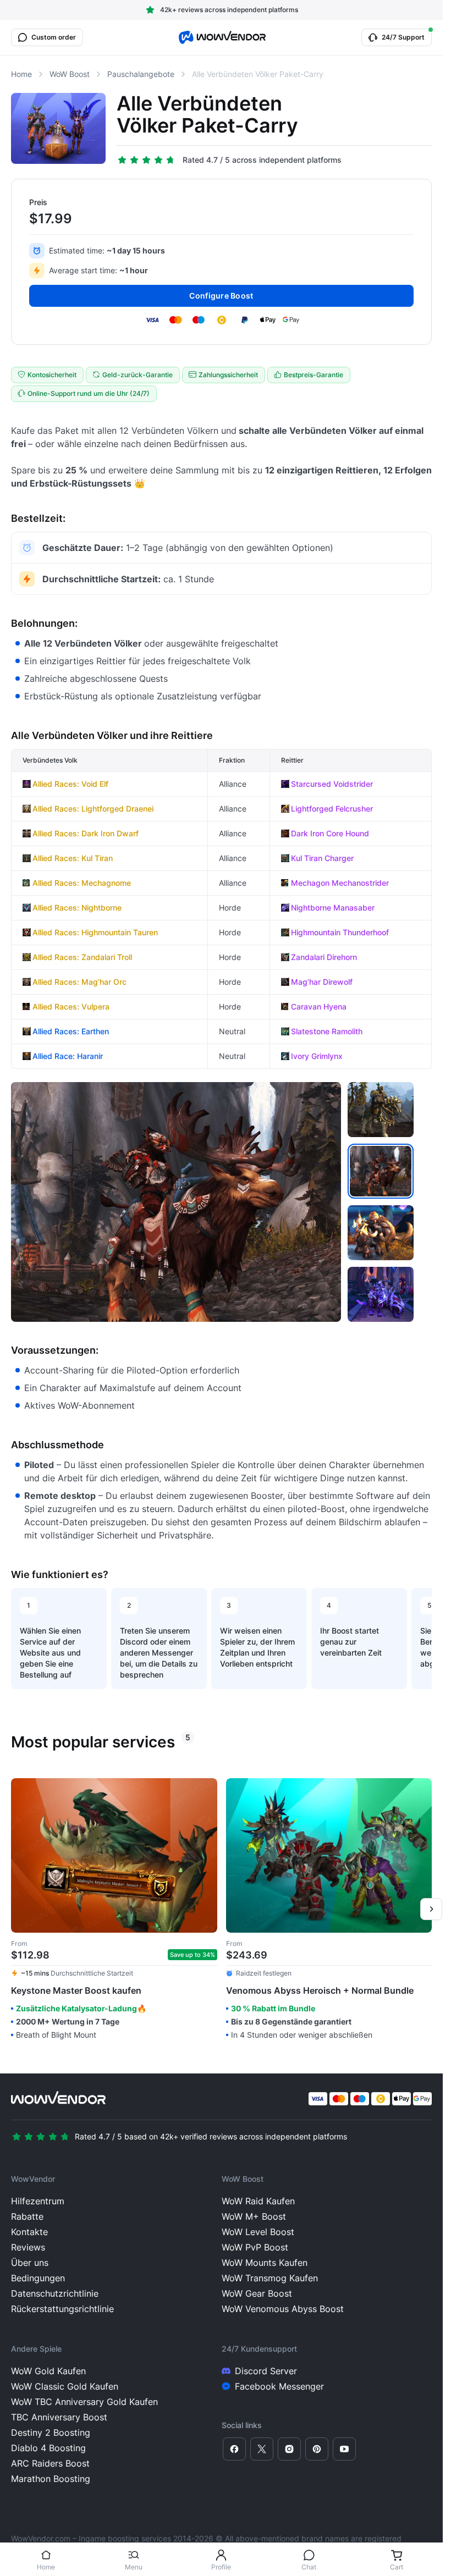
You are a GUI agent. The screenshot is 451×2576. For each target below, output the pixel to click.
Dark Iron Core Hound (330, 833)
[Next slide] (431, 1909)
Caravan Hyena (319, 1006)
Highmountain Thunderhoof (340, 932)
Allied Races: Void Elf (70, 784)
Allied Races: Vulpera (71, 1006)
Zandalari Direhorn (324, 957)
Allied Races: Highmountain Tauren (95, 932)
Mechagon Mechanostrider (340, 883)
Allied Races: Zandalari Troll (82, 957)
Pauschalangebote (141, 74)
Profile (221, 2567)
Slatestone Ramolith (327, 1031)
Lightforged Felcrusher (332, 809)
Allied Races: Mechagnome (82, 883)
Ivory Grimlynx (317, 1056)
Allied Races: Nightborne (77, 908)
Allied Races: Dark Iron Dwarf (86, 833)
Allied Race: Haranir (68, 1056)
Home (46, 2567)
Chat (309, 2567)
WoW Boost (70, 74)
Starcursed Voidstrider (332, 784)
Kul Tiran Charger (322, 858)
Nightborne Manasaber (333, 908)
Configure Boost (221, 296)
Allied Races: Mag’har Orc (79, 982)
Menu (134, 2567)
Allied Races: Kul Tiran (73, 858)
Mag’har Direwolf (322, 982)
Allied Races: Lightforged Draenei (93, 809)
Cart (397, 2567)
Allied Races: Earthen (71, 1031)
